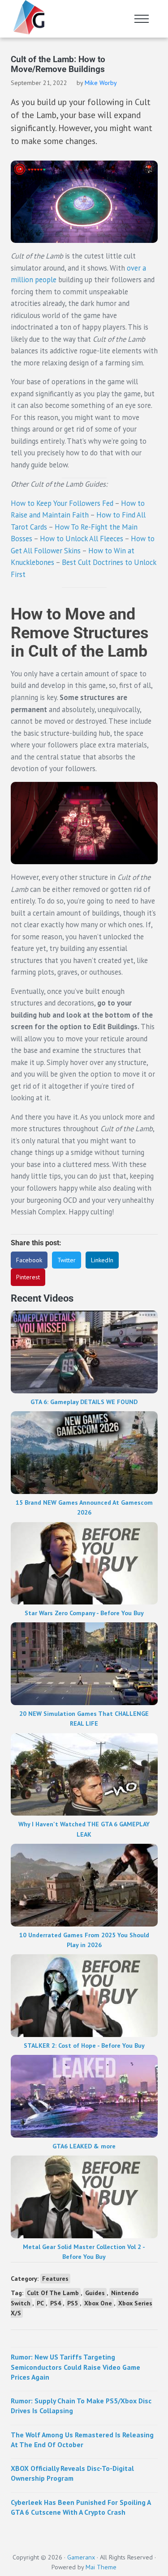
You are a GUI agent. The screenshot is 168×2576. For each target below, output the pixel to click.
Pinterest (28, 1277)
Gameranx (81, 2557)
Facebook (29, 1260)
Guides (95, 2293)
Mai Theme (101, 2567)
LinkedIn (102, 1260)
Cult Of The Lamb (53, 2293)
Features (55, 2279)
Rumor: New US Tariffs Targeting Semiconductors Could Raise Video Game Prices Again (75, 2367)
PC (40, 2303)
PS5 (73, 2303)
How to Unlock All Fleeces (82, 539)
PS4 (56, 2303)
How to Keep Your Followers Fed (62, 503)
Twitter (67, 1260)
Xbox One (98, 2303)
